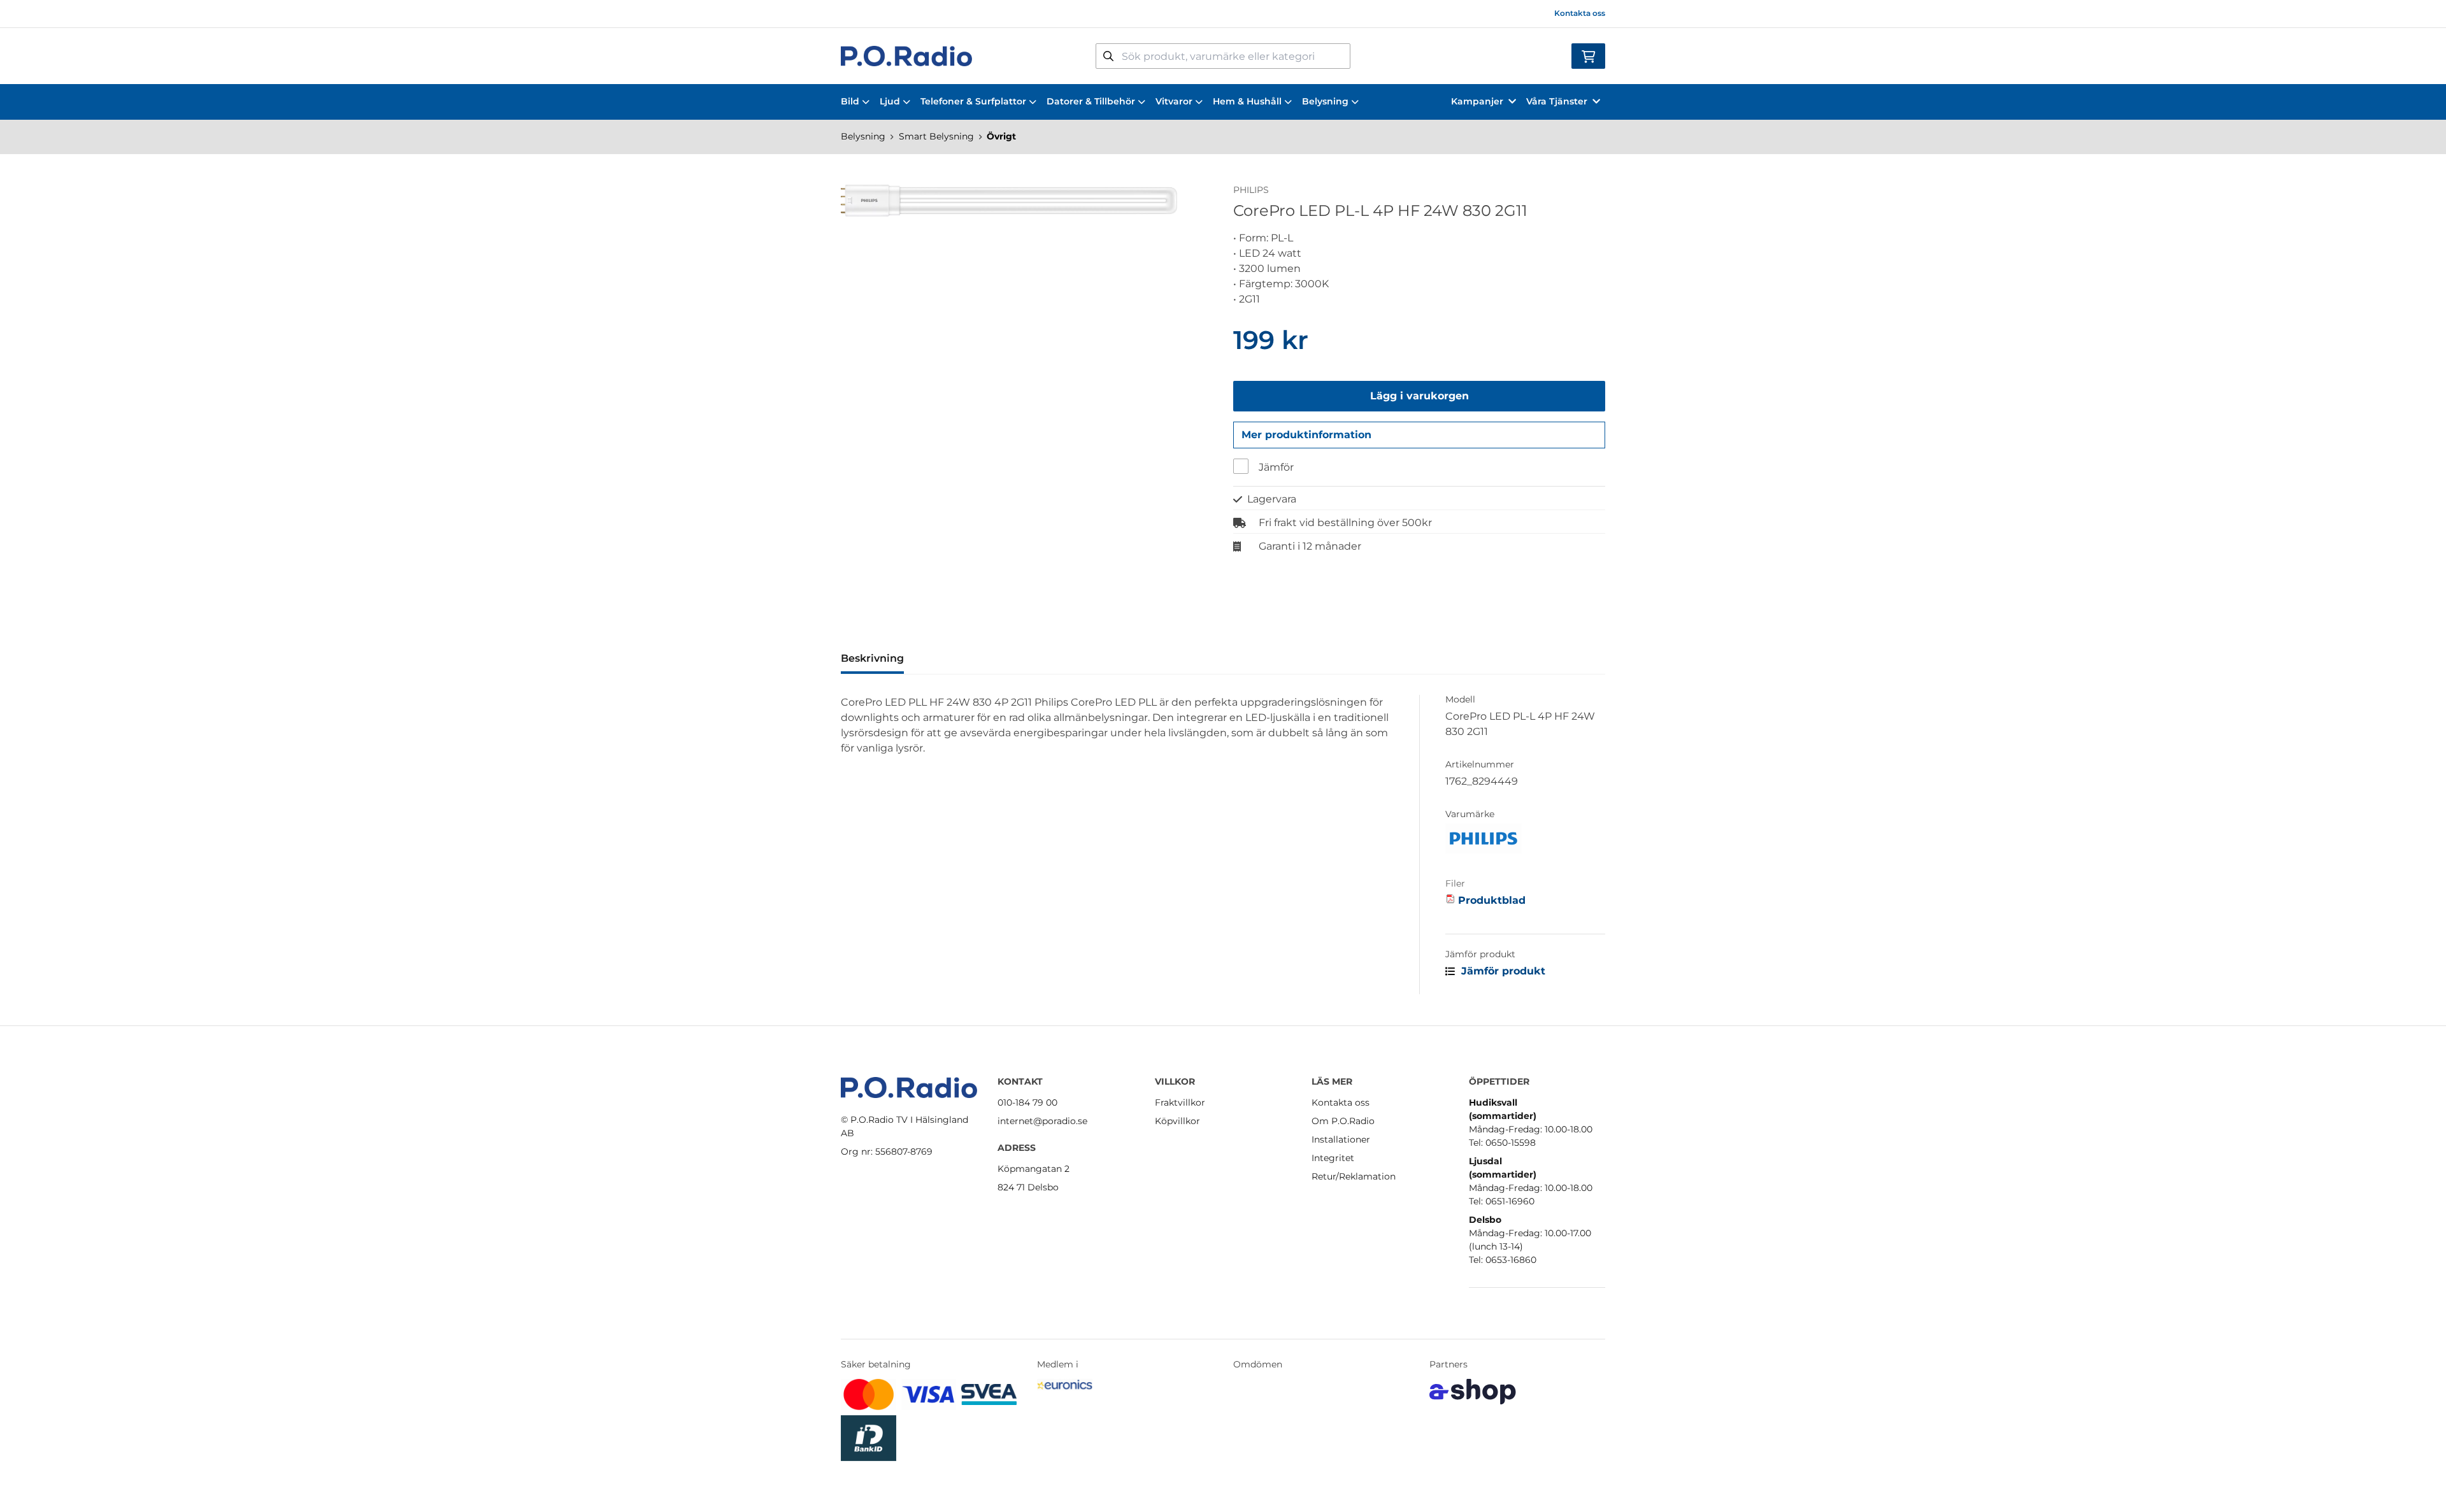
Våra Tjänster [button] (1557, 101)
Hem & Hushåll (1247, 101)
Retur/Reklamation (1354, 1176)
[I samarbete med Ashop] (1473, 1392)
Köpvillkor (1177, 1121)
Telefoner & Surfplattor (973, 101)
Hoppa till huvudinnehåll (1218, 17)
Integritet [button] (1333, 1158)
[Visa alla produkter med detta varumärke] (1525, 838)
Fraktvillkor (1180, 1102)
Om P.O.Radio (1343, 1121)
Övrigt (1001, 136)
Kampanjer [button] (1477, 101)
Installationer (1341, 1139)
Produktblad (1492, 900)
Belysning (1325, 101)
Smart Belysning (936, 136)
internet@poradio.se (1042, 1121)
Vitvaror (1174, 101)
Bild (850, 101)
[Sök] (1108, 56)
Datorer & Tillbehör (1091, 101)
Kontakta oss (1580, 13)
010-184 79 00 (1027, 1102)
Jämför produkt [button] (1502, 971)
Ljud (890, 101)
